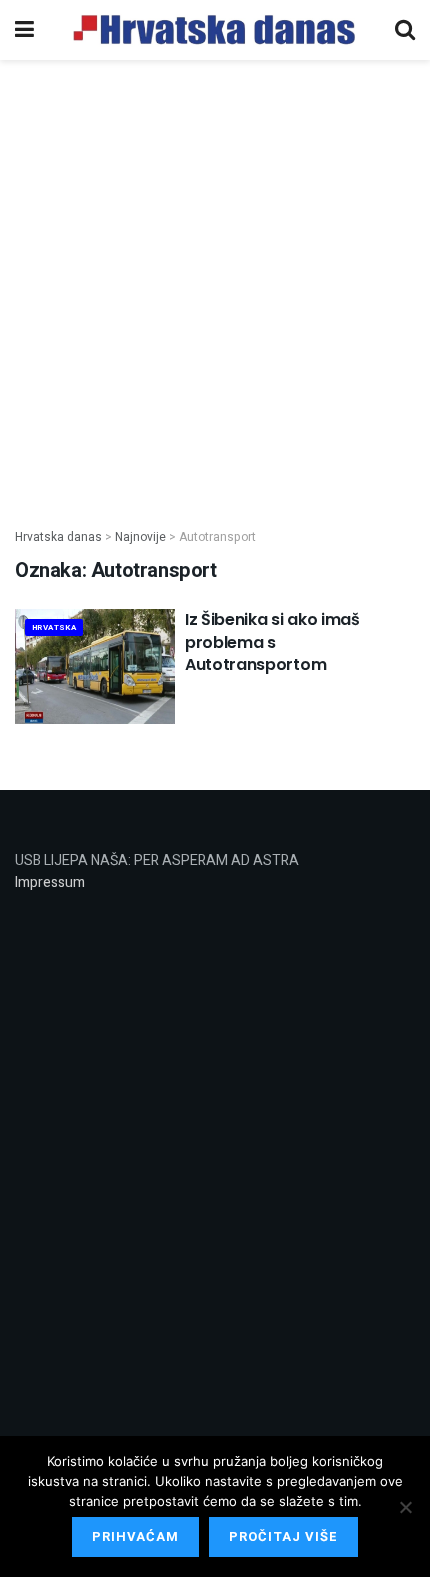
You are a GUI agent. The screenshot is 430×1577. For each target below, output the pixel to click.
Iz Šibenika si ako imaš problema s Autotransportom (272, 642)
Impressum (50, 882)
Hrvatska (54, 627)
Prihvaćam (135, 1536)
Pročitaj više (283, 1536)
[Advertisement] (215, 283)
